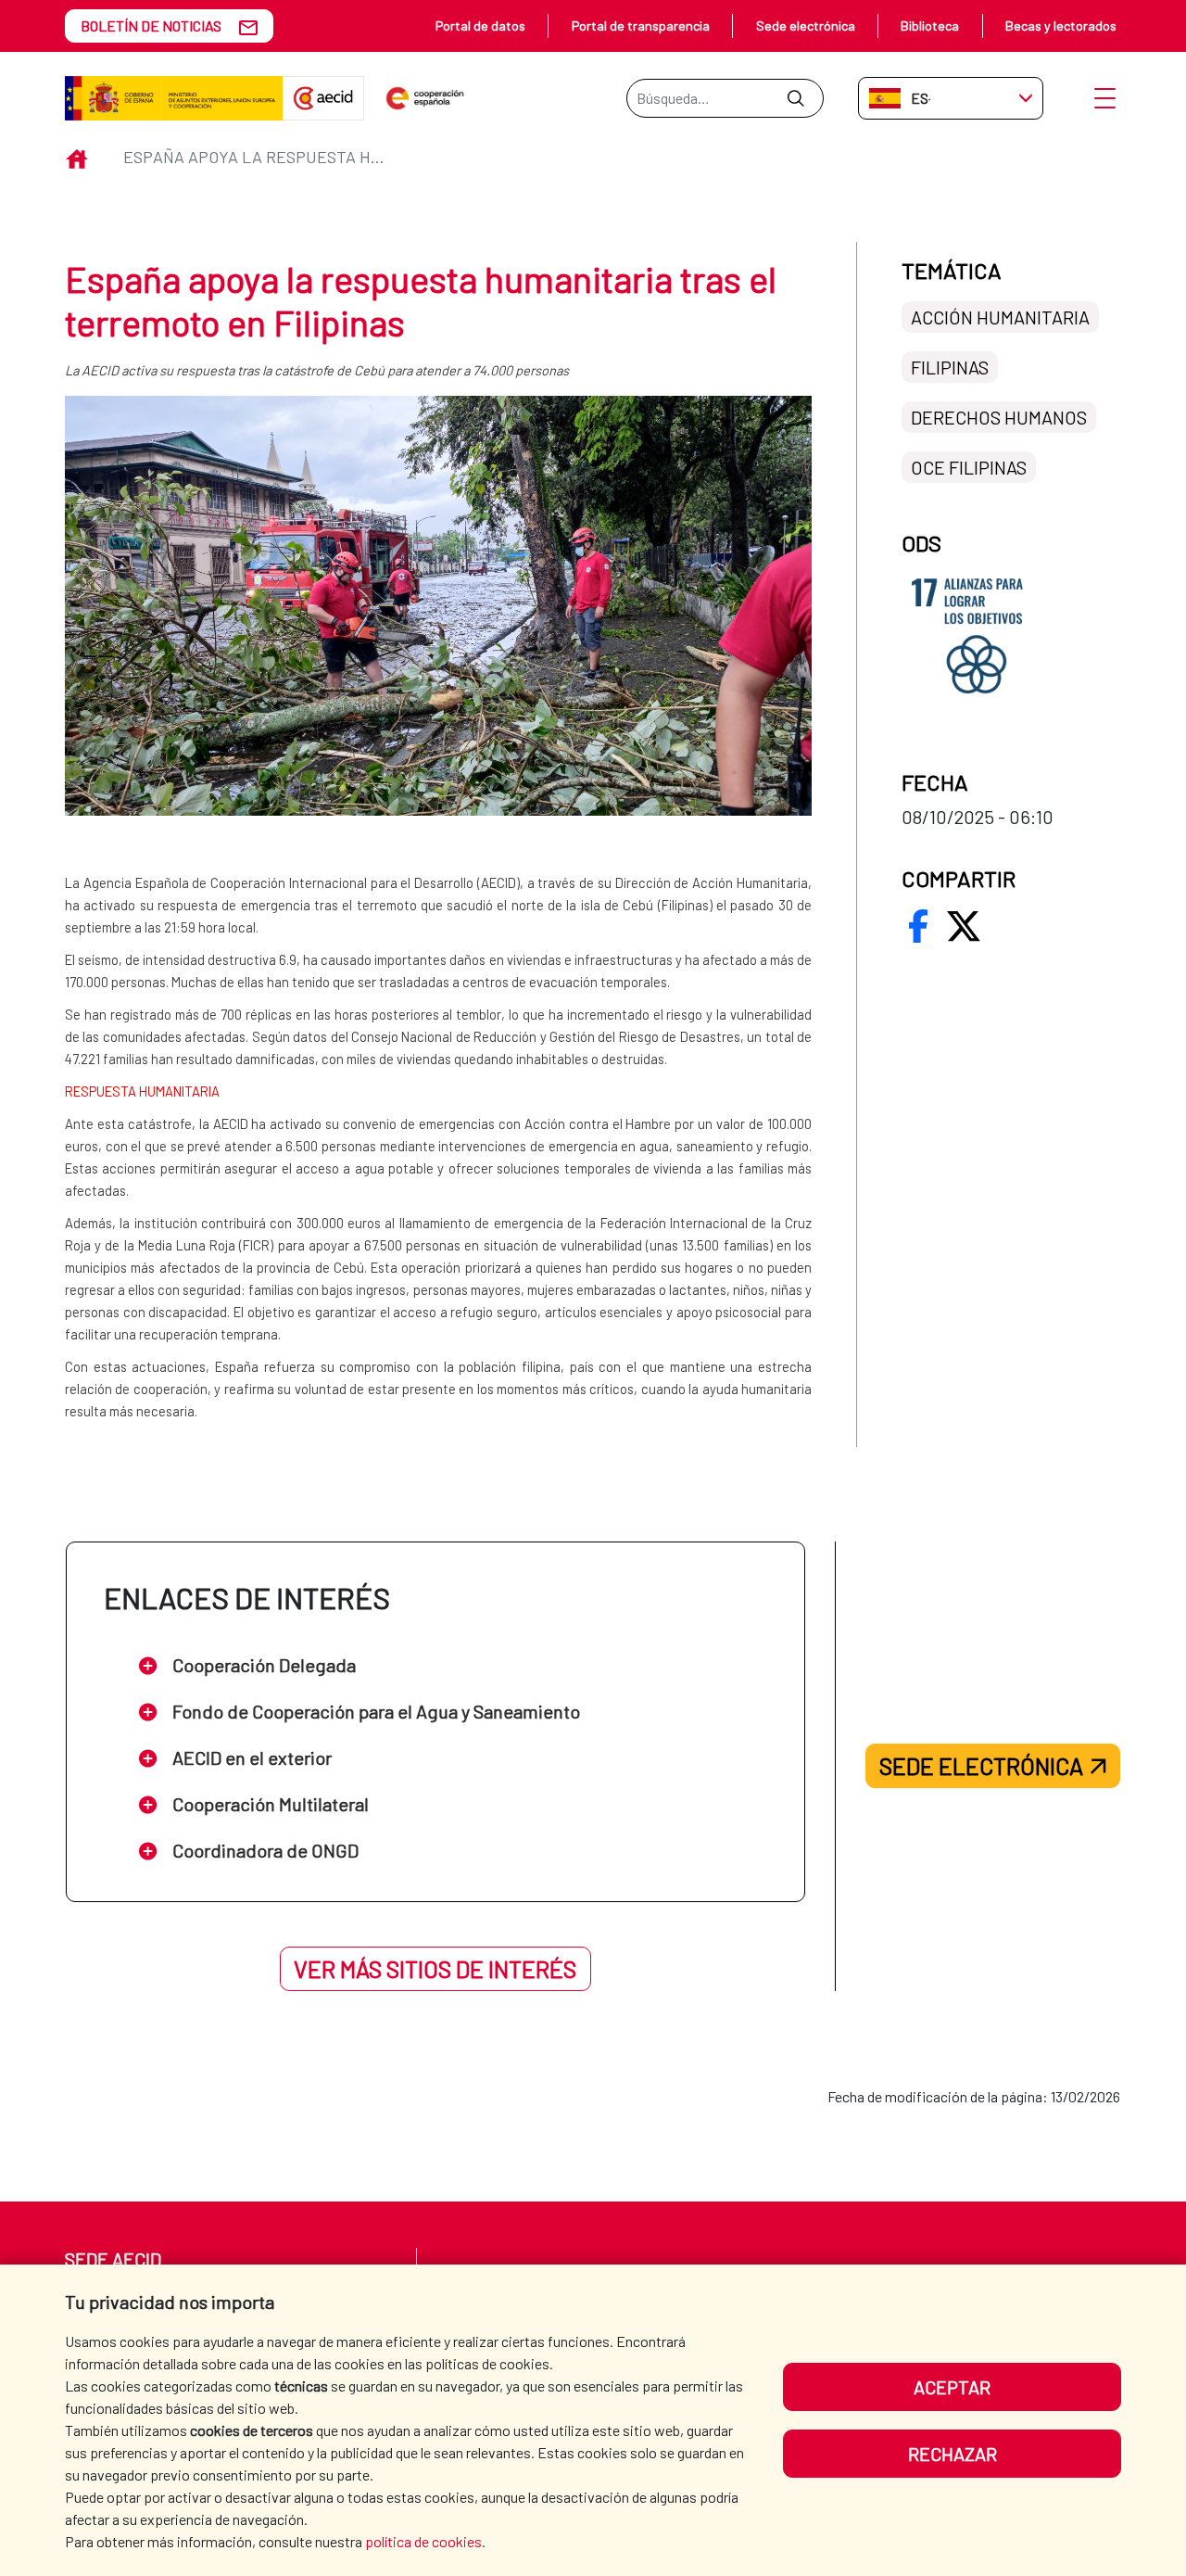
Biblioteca (930, 25)
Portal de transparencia (641, 25)
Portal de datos (480, 25)
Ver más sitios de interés (435, 1969)
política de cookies (423, 2541)
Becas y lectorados (1061, 25)
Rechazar (953, 2454)
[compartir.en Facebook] (918, 926)
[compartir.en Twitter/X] (964, 926)
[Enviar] (795, 98)
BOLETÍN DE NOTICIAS (151, 25)
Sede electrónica (806, 25)
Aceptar (952, 2387)
